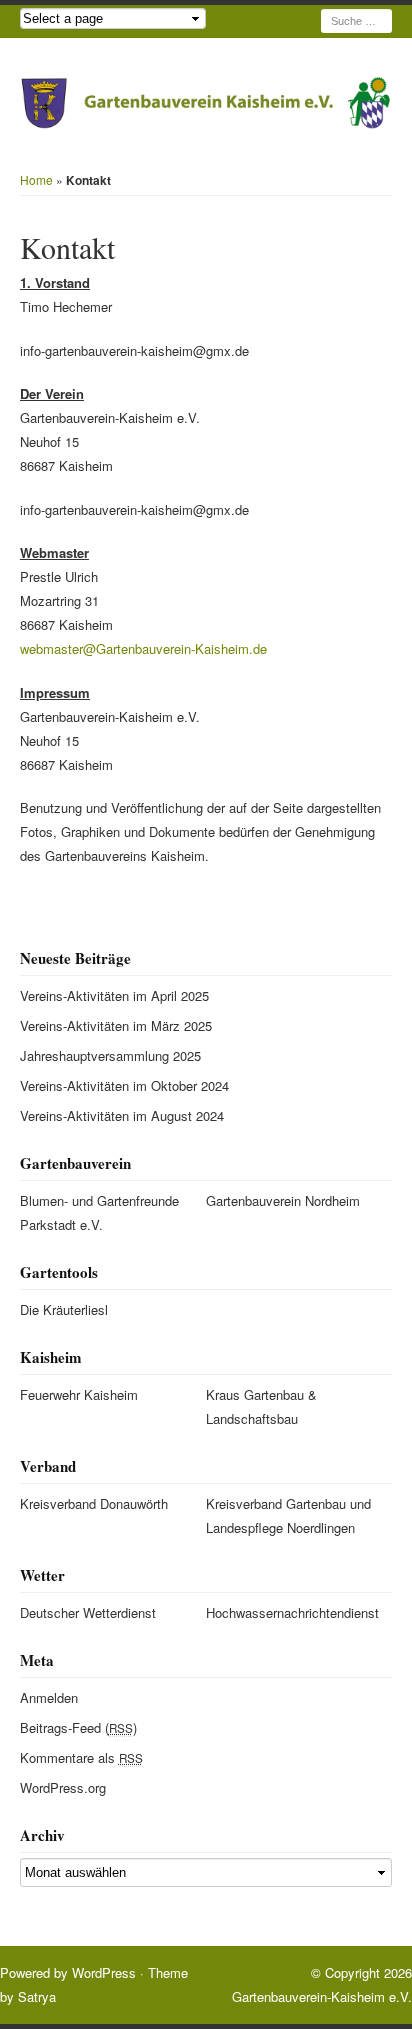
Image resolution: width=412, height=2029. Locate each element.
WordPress (104, 1972)
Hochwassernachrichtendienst (289, 1612)
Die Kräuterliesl (64, 1309)
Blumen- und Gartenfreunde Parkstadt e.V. (99, 1212)
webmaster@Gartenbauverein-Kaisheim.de (143, 648)
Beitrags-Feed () (78, 1727)
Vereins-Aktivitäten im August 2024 (122, 1115)
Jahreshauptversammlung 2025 (110, 1055)
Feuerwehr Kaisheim (79, 1394)
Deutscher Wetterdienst (88, 1612)
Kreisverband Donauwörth (94, 1503)
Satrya (37, 1996)
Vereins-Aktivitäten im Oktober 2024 (124, 1085)
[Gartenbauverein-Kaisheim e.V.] (206, 103)
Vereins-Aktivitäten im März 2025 (116, 1025)
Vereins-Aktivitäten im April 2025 (114, 995)
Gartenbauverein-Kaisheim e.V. (322, 1996)
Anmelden (49, 1697)
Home (36, 179)
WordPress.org (63, 1787)
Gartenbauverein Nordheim (283, 1200)
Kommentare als (81, 1757)
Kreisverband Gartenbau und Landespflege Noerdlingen (288, 1515)
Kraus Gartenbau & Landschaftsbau (261, 1406)
